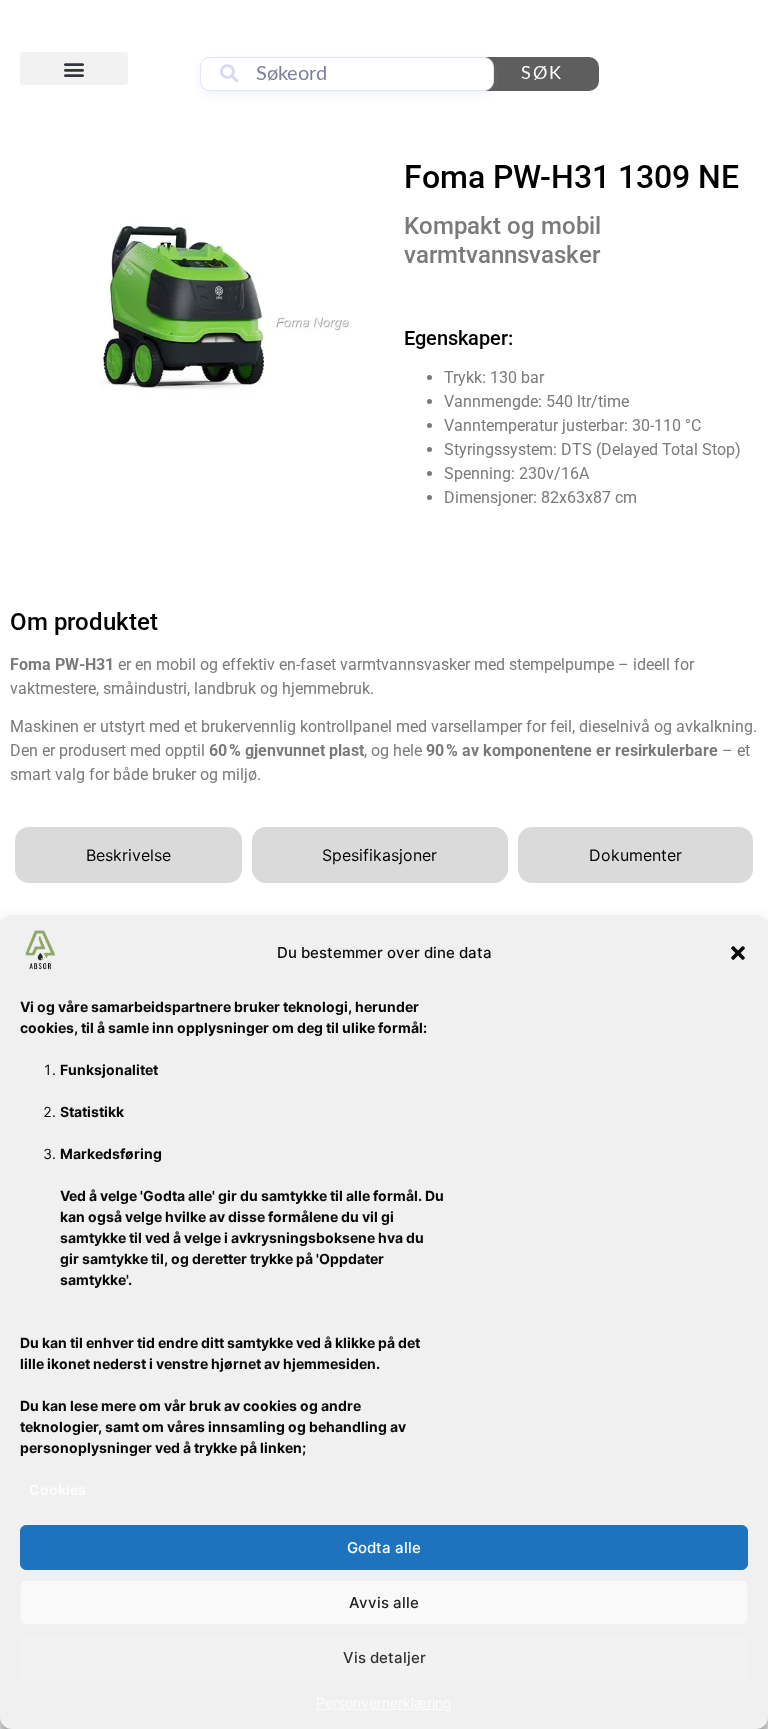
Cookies (57, 1489)
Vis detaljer (384, 1657)
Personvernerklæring (384, 1702)
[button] (738, 953)
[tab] (128, 855)
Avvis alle (384, 1602)
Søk (542, 74)
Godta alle (384, 1547)
